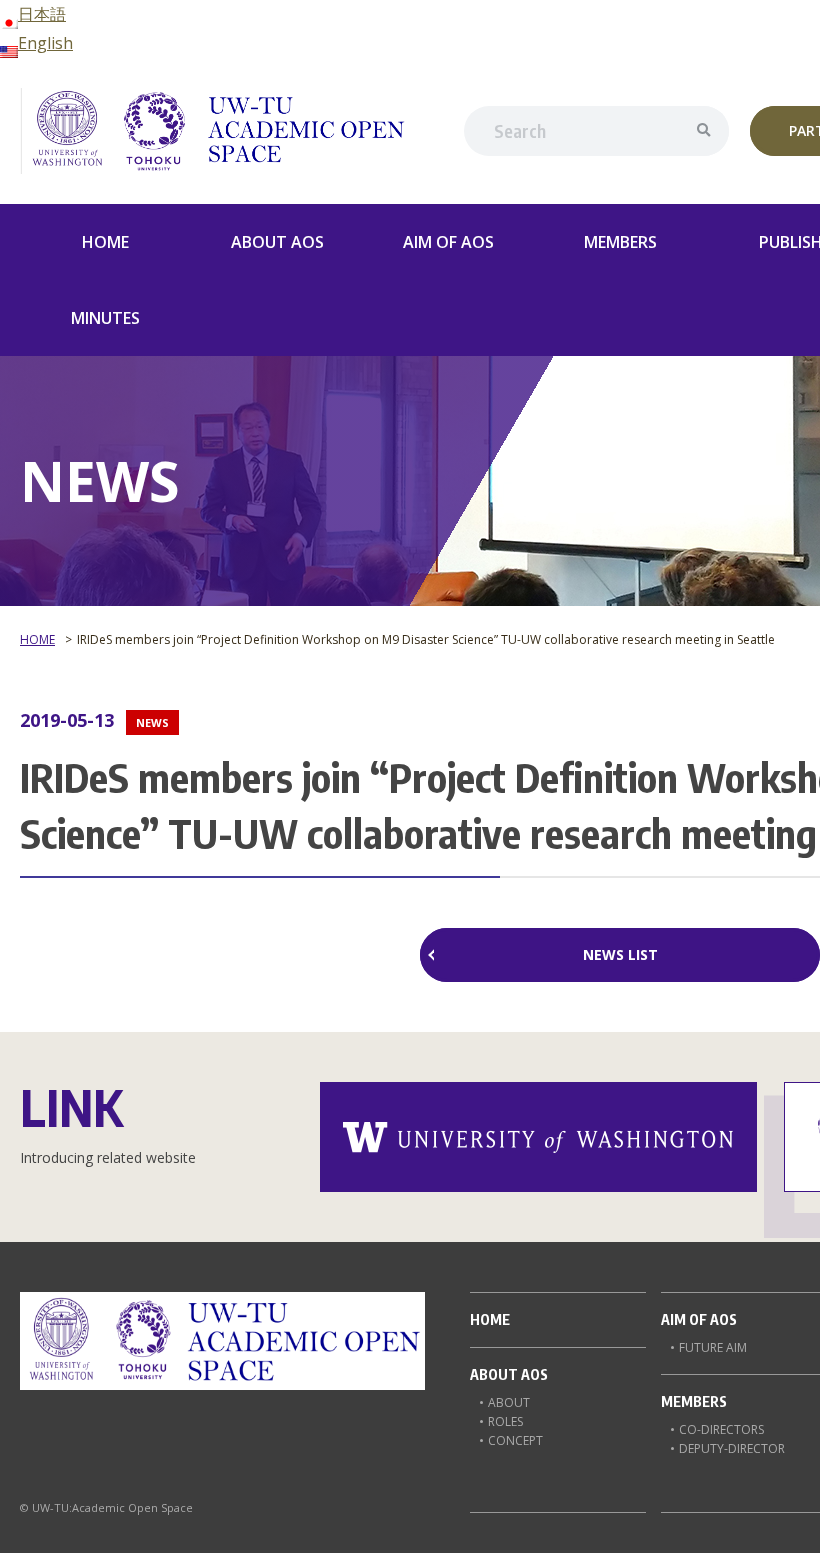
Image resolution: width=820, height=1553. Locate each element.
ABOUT (509, 1402)
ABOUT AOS (277, 242)
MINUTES (105, 318)
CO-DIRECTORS (721, 1429)
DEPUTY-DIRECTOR (732, 1448)
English (45, 43)
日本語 (42, 14)
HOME (105, 242)
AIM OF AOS (448, 242)
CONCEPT (515, 1440)
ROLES (505, 1421)
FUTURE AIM (713, 1347)
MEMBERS (620, 242)
